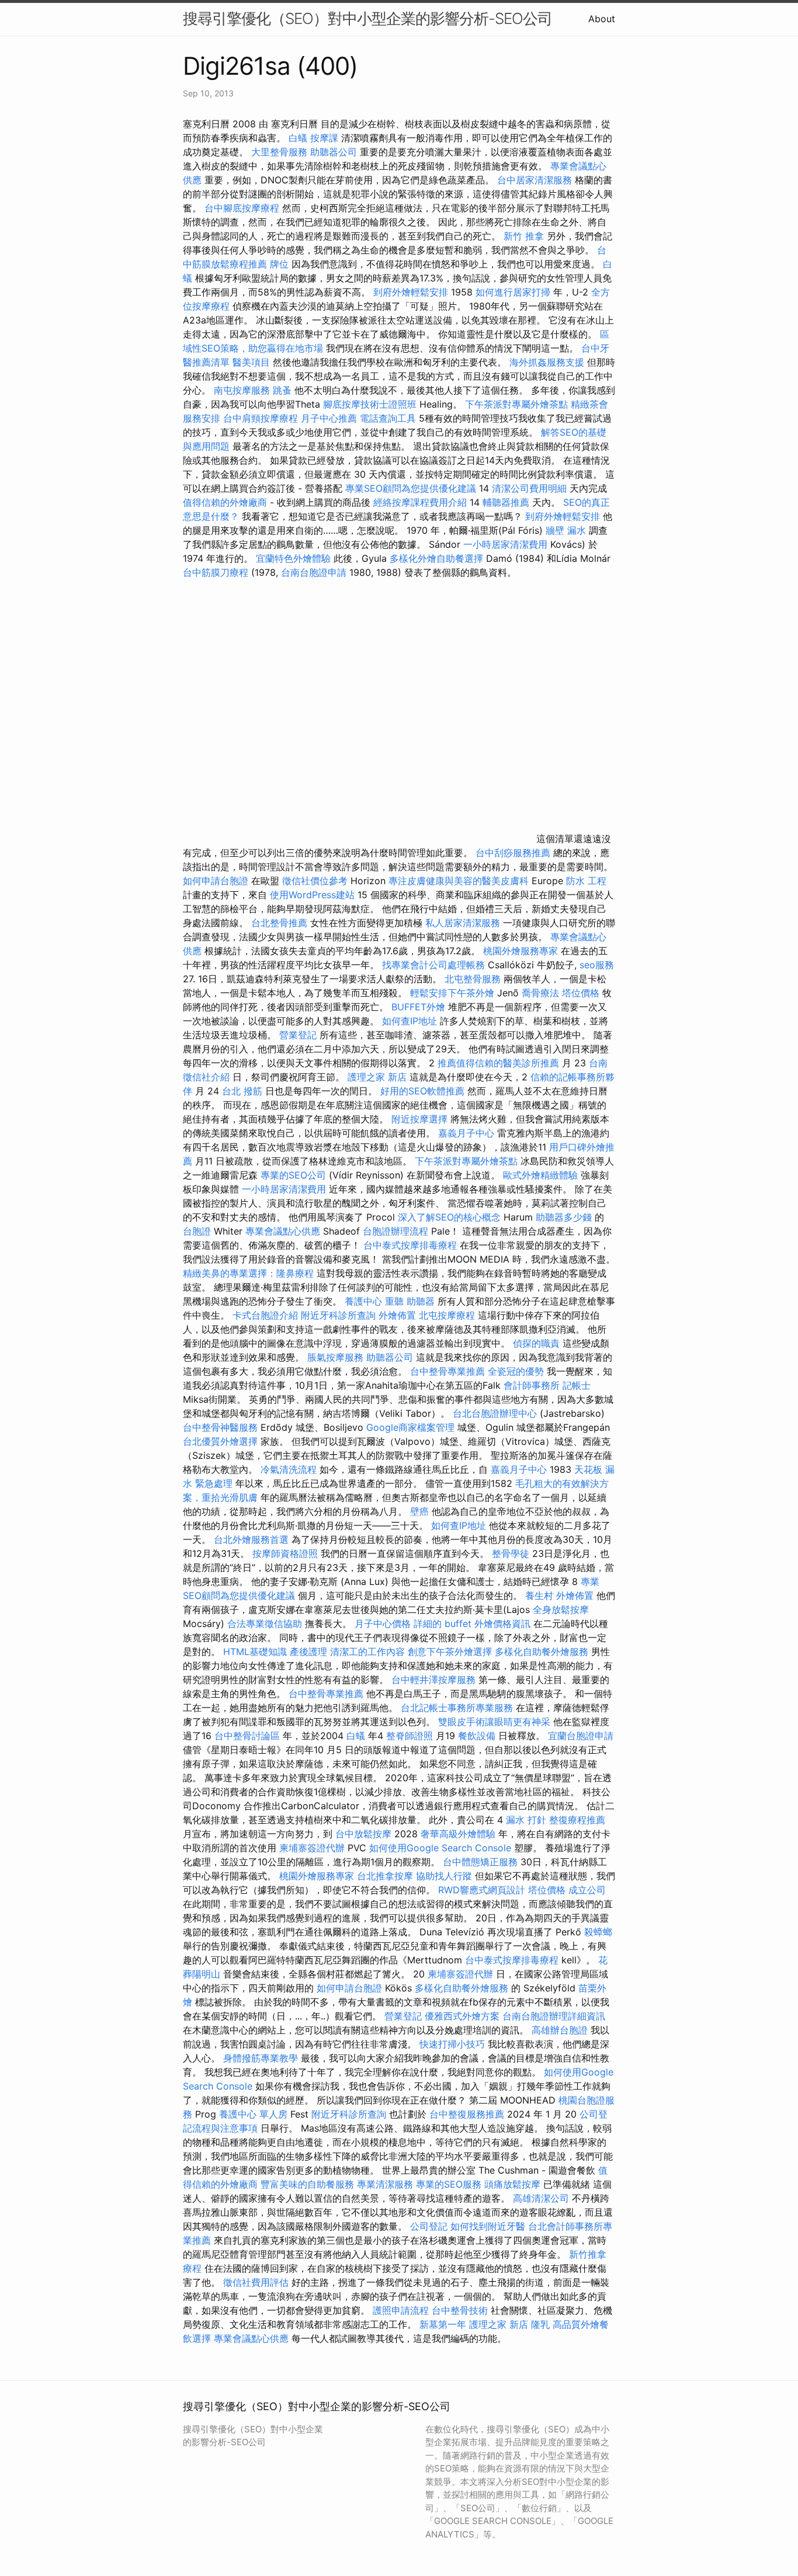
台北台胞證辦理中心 (495, 1413)
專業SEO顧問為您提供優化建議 (411, 488)
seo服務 (597, 965)
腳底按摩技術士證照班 (370, 404)
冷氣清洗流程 (289, 1469)
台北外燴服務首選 (253, 1539)
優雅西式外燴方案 (462, 2016)
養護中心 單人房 (253, 2114)
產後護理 (308, 1652)
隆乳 (540, 2324)
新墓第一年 (443, 2324)
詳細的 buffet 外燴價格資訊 (472, 1624)
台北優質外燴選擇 (220, 1441)
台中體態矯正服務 (482, 1862)
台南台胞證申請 (314, 572)
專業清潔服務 (385, 2184)
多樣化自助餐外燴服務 (542, 1652)
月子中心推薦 (329, 418)
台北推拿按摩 (385, 1876)
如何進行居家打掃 (513, 292)
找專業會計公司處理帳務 (433, 965)
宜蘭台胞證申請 (581, 1736)
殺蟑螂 (598, 1932)
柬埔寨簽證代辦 (312, 1848)
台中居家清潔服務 (535, 180)
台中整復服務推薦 (468, 2114)
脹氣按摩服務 (337, 1357)
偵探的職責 (536, 1343)
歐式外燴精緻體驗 (540, 1175)
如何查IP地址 (410, 1021)
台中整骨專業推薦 (447, 1371)
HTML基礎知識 (255, 1652)
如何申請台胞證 (216, 881)
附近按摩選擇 (421, 1119)
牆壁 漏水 (566, 530)
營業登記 (298, 1035)
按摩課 (324, 138)
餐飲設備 (477, 1736)
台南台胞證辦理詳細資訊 (554, 2016)
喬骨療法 (540, 993)
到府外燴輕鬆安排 (411, 292)
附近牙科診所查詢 (338, 1315)
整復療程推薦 (577, 1820)
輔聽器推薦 (506, 502)
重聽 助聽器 (410, 1301)
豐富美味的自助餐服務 (307, 2184)
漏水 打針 (526, 1820)
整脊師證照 (410, 1736)
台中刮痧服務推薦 (514, 853)
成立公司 (587, 1890)
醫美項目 (251, 362)
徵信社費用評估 (256, 2282)
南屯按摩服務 (243, 390)
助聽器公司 (334, 152)
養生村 (539, 1595)
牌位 (279, 264)
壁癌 (419, 1511)
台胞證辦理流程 (395, 1231)
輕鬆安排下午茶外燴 (452, 993)
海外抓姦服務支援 (547, 362)
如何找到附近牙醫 (488, 2226)
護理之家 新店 (377, 1077)
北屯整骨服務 (474, 979)
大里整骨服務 (279, 152)
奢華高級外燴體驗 (458, 1834)
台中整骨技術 (460, 2310)
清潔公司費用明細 (529, 488)
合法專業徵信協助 (265, 1624)
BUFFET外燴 (418, 1007)
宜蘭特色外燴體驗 (293, 558)
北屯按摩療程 (448, 1315)
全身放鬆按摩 (561, 1609)
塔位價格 (581, 993)
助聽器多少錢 (564, 1217)
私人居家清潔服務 (463, 923)
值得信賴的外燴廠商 (225, 502)
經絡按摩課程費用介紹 (421, 502)
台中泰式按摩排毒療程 (412, 1245)
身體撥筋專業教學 (262, 2058)
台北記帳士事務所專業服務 (457, 1708)
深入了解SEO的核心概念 (449, 1217)
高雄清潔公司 (541, 2198)
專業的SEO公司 (293, 1175)
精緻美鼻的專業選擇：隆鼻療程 (248, 1273)
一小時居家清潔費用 (505, 544)
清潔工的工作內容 (367, 1652)
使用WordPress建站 (312, 895)
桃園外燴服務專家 (521, 951)
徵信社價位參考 (315, 881)
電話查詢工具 (388, 418)
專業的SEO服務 (449, 2184)
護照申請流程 (401, 2310)
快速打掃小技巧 (452, 2044)
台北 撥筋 (242, 1091)
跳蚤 (282, 390)
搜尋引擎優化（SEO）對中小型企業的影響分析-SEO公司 (367, 18)
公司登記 (429, 2226)
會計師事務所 (532, 1385)
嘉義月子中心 (466, 1133)
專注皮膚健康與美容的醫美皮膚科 (459, 881)
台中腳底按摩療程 (243, 208)
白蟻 (298, 138)
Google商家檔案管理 (410, 1427)
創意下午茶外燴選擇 (450, 1652)
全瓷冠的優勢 (516, 1371)
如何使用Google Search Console (440, 1848)
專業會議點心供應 (283, 1231)
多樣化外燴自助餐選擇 (438, 558)
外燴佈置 (397, 1315)
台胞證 (197, 1231)
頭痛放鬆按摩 (514, 2184)
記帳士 (577, 1385)
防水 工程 (586, 881)
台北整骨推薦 (279, 923)
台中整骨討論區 (249, 1736)
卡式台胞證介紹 (265, 1315)
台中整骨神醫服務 (222, 1427)
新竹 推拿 (524, 236)
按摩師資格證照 (287, 1553)
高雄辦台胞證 (560, 2030)
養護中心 (363, 1301)
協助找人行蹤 (444, 1876)
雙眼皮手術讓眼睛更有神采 (494, 1722)
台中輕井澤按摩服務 (435, 1680)
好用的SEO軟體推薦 (422, 1091)
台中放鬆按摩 (365, 1834)
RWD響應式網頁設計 (482, 1890)
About (602, 19)
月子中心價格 (383, 1624)
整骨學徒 (511, 1553)
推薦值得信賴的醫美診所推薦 (498, 1063)
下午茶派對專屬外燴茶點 (516, 404)
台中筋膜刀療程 (217, 572)
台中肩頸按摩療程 (262, 418)
